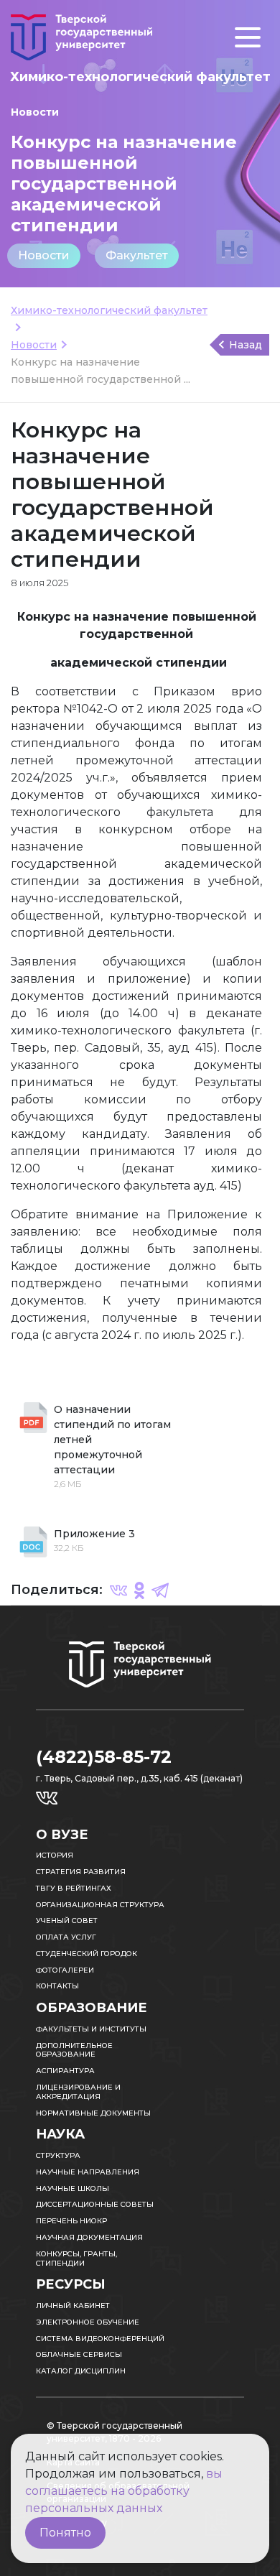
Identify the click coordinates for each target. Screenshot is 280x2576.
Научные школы (73, 2188)
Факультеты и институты (91, 2029)
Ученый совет (67, 1921)
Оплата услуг (66, 1937)
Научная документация (89, 2237)
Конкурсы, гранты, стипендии (76, 2258)
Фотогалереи (65, 1970)
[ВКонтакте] (118, 1590)
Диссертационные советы (95, 2204)
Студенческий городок (87, 1954)
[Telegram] (160, 1590)
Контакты (57, 1986)
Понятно (65, 2533)
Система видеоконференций (100, 2339)
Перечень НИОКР (71, 2221)
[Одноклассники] (139, 1590)
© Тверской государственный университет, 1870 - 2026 (115, 2432)
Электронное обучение (88, 2322)
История (55, 1855)
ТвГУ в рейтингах (74, 1888)
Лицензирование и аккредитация (78, 2092)
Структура (58, 2155)
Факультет (137, 255)
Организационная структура (100, 1905)
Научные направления (88, 2172)
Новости (44, 255)
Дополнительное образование (74, 2050)
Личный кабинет (73, 2306)
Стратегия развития (81, 1872)
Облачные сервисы (79, 2354)
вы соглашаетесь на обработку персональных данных (124, 2491)
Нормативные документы (93, 2113)
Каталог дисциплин (81, 2371)
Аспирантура (65, 2071)
